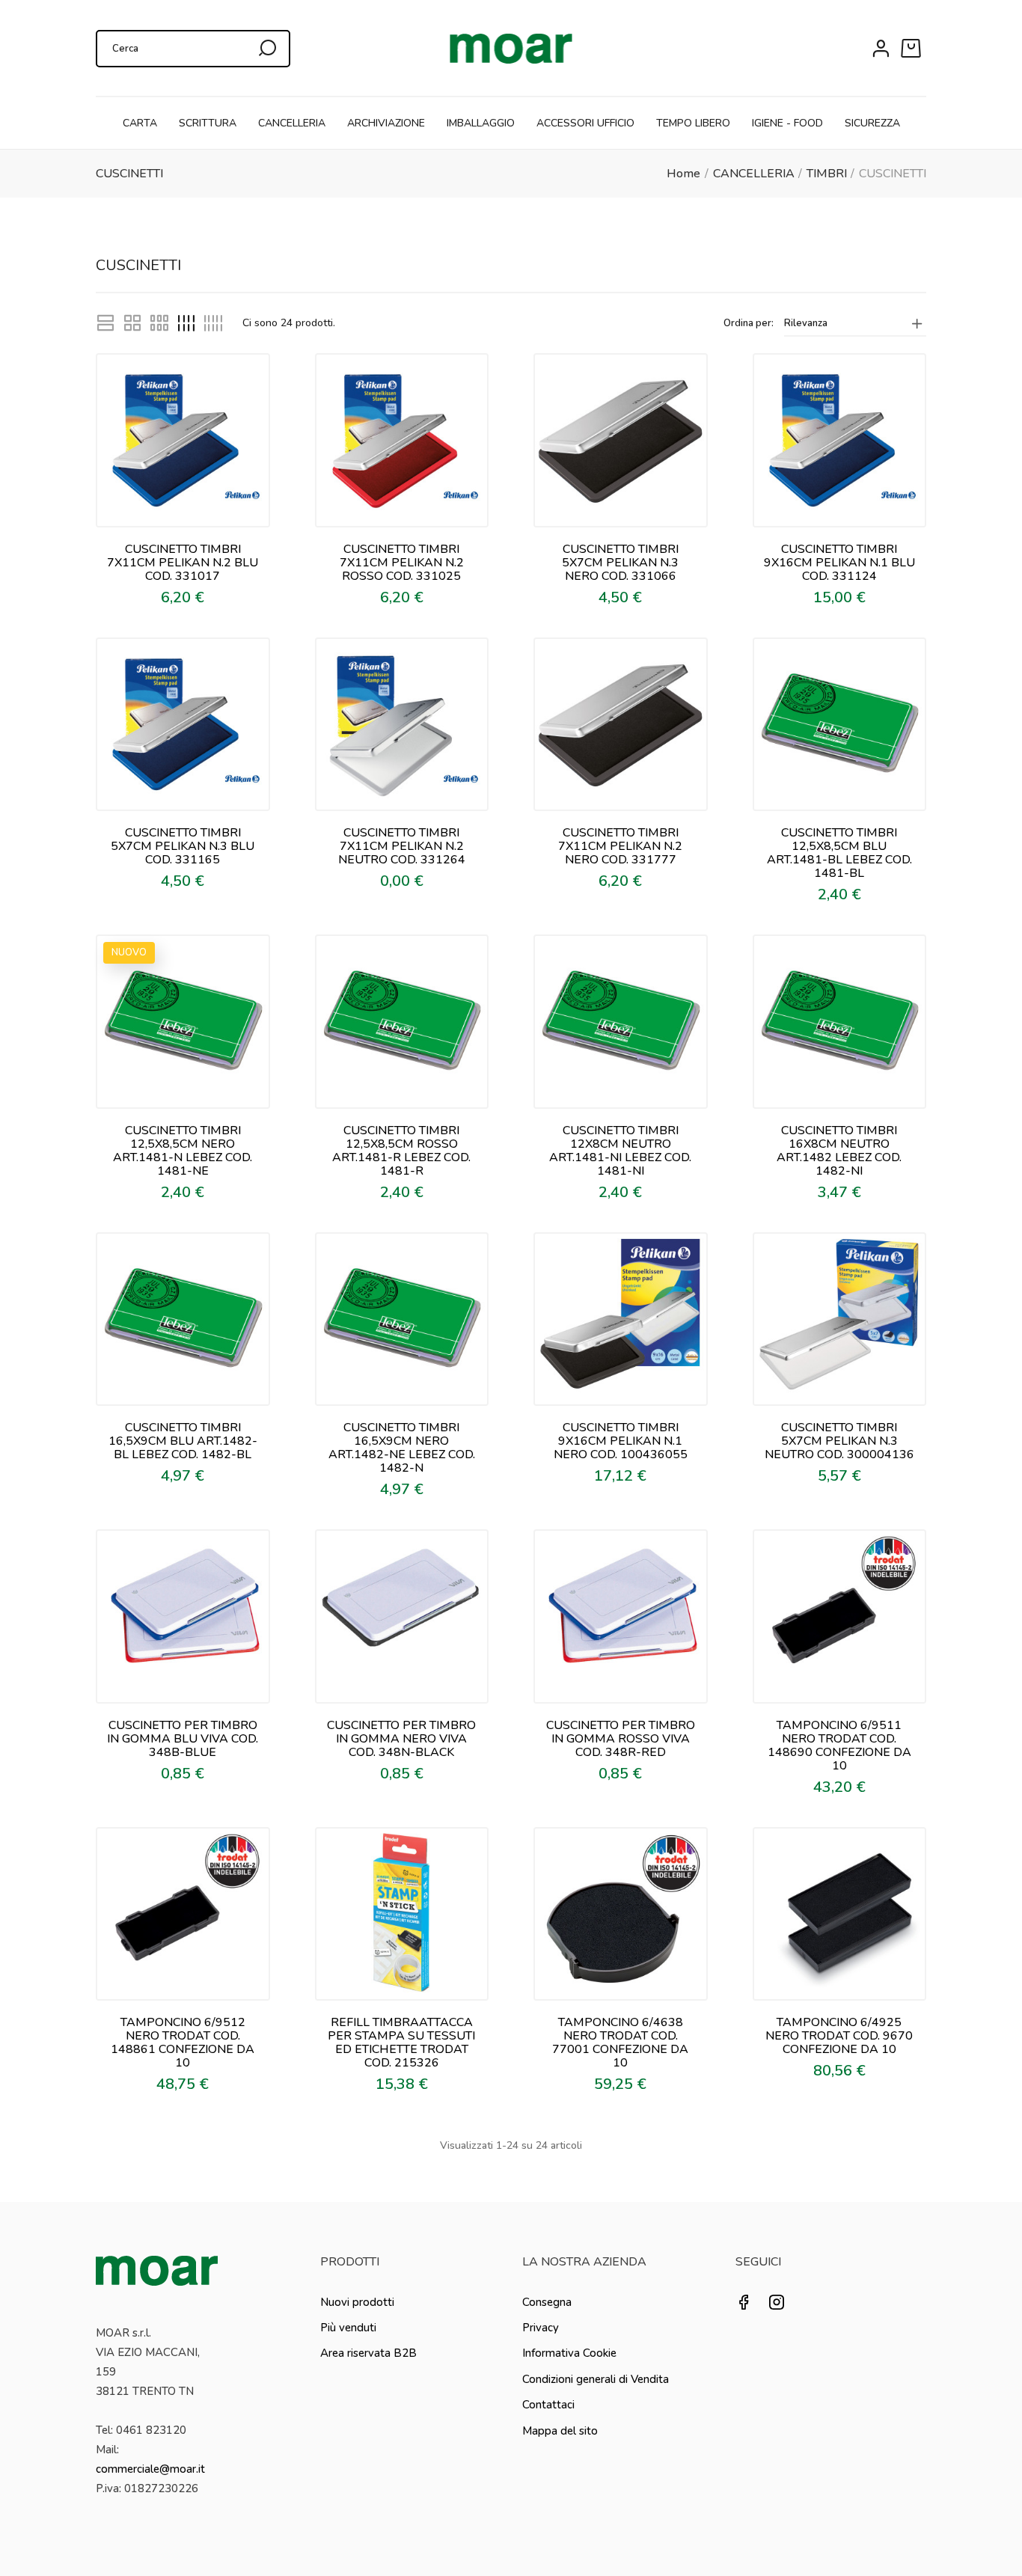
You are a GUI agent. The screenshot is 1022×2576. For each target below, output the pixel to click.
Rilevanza (806, 323)
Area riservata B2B (368, 2353)
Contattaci (548, 2405)
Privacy (541, 2328)
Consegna (547, 2302)
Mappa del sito (560, 2431)
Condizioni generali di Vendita (596, 2379)
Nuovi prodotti (357, 2302)
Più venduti (348, 2328)
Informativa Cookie (569, 2353)
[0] (914, 49)
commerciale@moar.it (150, 2469)
